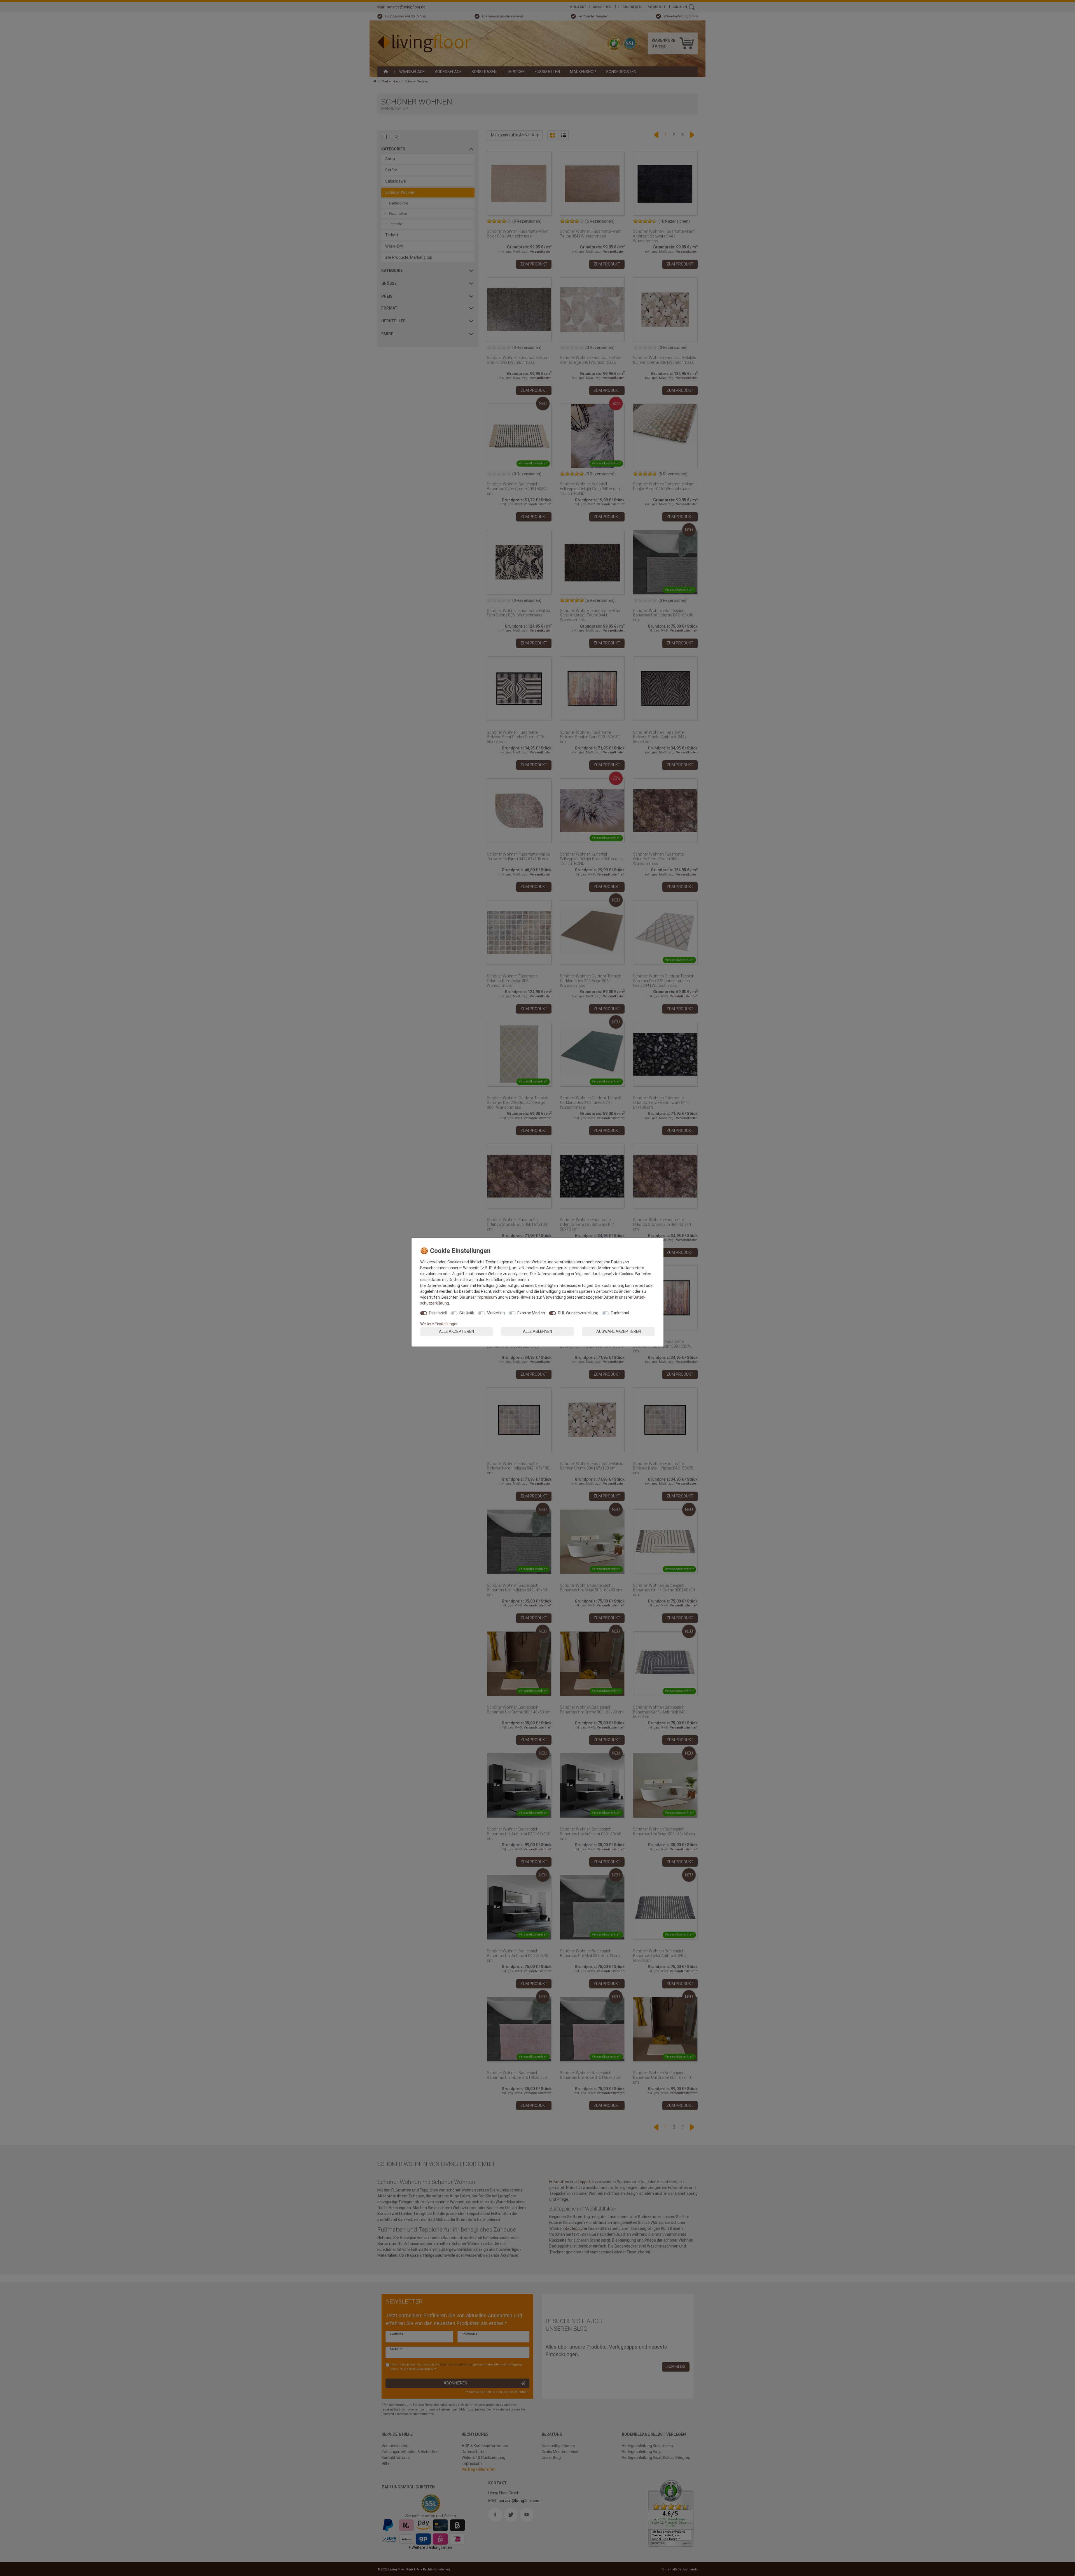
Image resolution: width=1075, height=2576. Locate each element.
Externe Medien (531, 1313)
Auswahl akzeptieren (619, 1331)
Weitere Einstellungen (439, 1324)
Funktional (620, 1313)
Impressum (487, 1297)
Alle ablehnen (537, 1331)
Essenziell (438, 1313)
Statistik (467, 1313)
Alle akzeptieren (456, 1331)
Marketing (496, 1313)
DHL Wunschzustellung (578, 1313)
